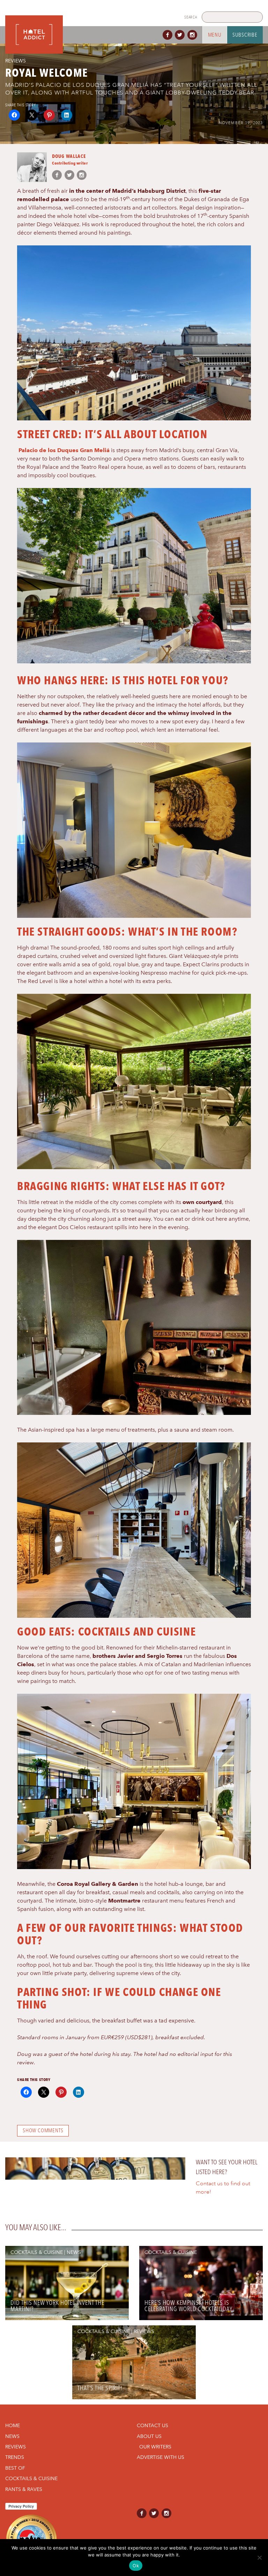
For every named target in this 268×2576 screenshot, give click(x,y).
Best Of (15, 2468)
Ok (136, 2566)
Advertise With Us (161, 2457)
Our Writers (155, 2447)
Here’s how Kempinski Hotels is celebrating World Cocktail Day (188, 2306)
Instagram (194, 35)
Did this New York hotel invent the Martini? (57, 2306)
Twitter (181, 35)
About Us (149, 2436)
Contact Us (152, 2425)
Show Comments (43, 2131)
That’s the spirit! (100, 2388)
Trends (15, 2457)
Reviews (16, 61)
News (74, 2252)
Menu (215, 35)
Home (13, 2425)
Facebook (169, 35)
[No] (259, 2558)
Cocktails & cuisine (37, 2252)
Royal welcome (47, 73)
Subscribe (245, 35)
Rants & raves (24, 2489)
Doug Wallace (69, 156)
